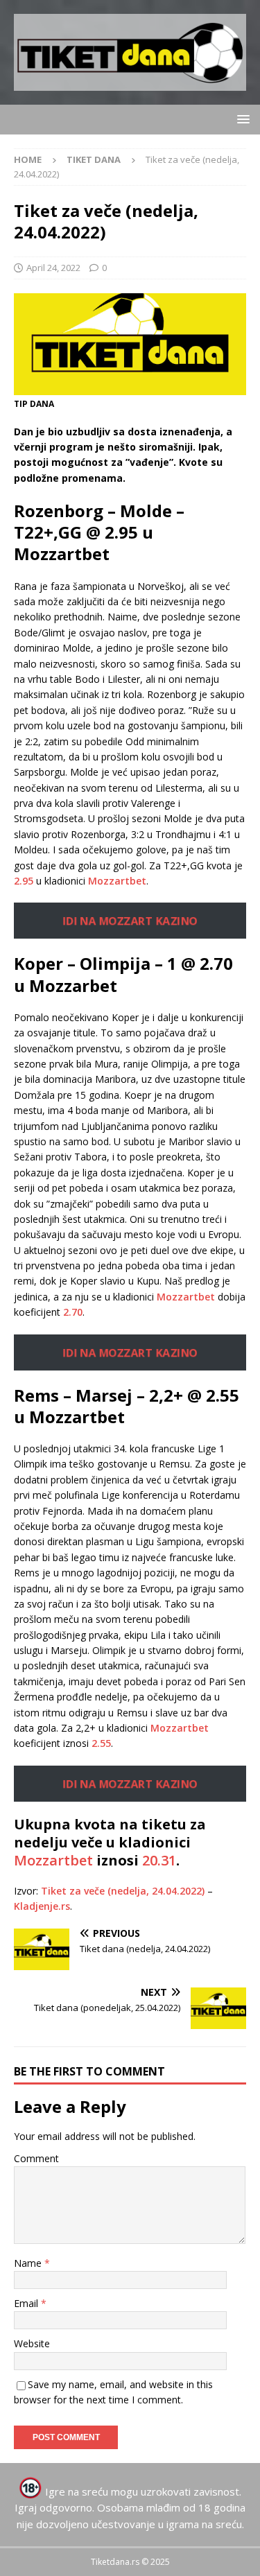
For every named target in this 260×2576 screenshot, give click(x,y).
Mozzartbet (117, 881)
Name (29, 2263)
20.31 (159, 1860)
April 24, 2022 (53, 268)
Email (27, 2303)
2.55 (101, 1743)
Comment (36, 2158)
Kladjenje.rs (42, 1906)
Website (32, 2343)
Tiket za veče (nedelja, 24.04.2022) (123, 1891)
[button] (241, 119)
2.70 (73, 1312)
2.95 (24, 881)
